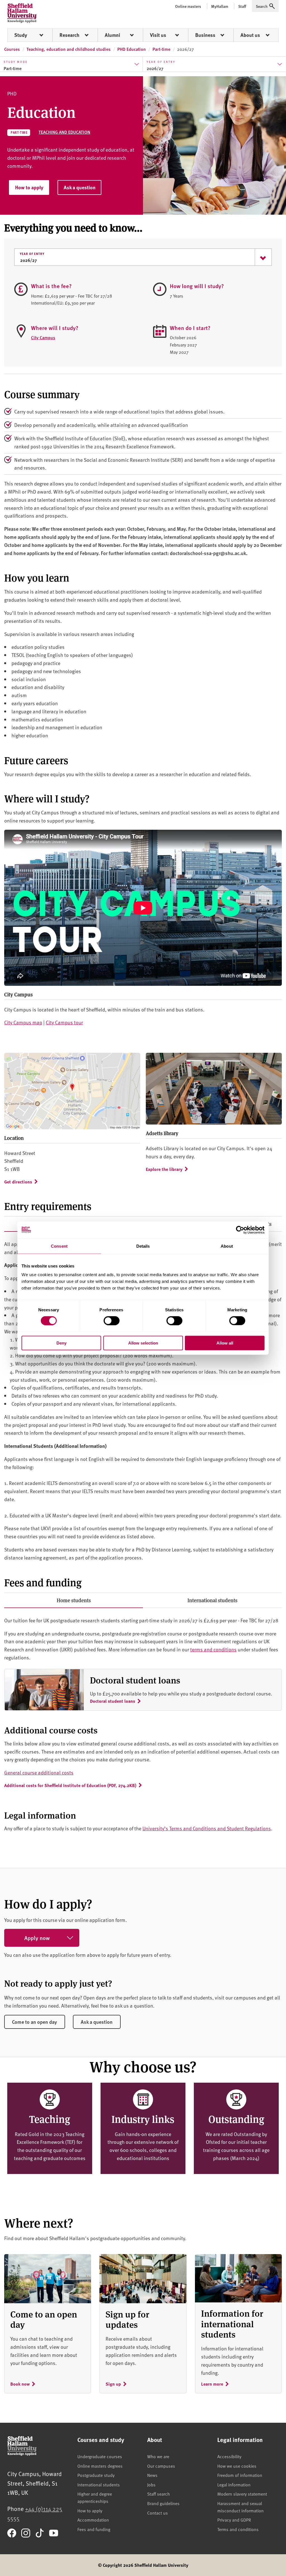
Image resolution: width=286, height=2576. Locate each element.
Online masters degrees (100, 2466)
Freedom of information (240, 2475)
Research (69, 35)
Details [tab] (143, 1246)
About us (250, 35)
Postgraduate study (96, 2475)
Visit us (158, 35)
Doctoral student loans (113, 1701)
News (152, 2475)
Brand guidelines (163, 2503)
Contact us (158, 2513)
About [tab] (227, 1246)
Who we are (158, 2456)
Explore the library (164, 1169)
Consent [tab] (59, 1246)
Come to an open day (34, 2022)
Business (205, 35)
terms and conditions (213, 1649)
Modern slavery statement (242, 2494)
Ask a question (80, 187)
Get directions (18, 1182)
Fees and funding (94, 2529)
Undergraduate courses (100, 2456)
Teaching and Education (64, 132)
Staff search (159, 2494)
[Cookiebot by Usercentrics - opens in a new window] (240, 1230)
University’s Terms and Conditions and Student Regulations (207, 1828)
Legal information (234, 2484)
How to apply (29, 187)
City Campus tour (64, 1022)
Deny (61, 1343)
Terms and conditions (238, 2529)
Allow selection (143, 1343)
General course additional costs (39, 1772)
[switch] (112, 1321)
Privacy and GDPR (234, 2520)
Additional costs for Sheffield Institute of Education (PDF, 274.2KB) (70, 1785)
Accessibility (229, 2456)
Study (21, 35)
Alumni (112, 35)
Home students (74, 1600)
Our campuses (161, 2466)
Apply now (37, 1938)
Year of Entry (32, 254)
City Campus (43, 337)
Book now (20, 2384)
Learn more (212, 2384)
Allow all (225, 1343)
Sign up (113, 2384)
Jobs (151, 2484)
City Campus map (23, 1022)
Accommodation (93, 2520)
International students (212, 1600)
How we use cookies (237, 2466)
